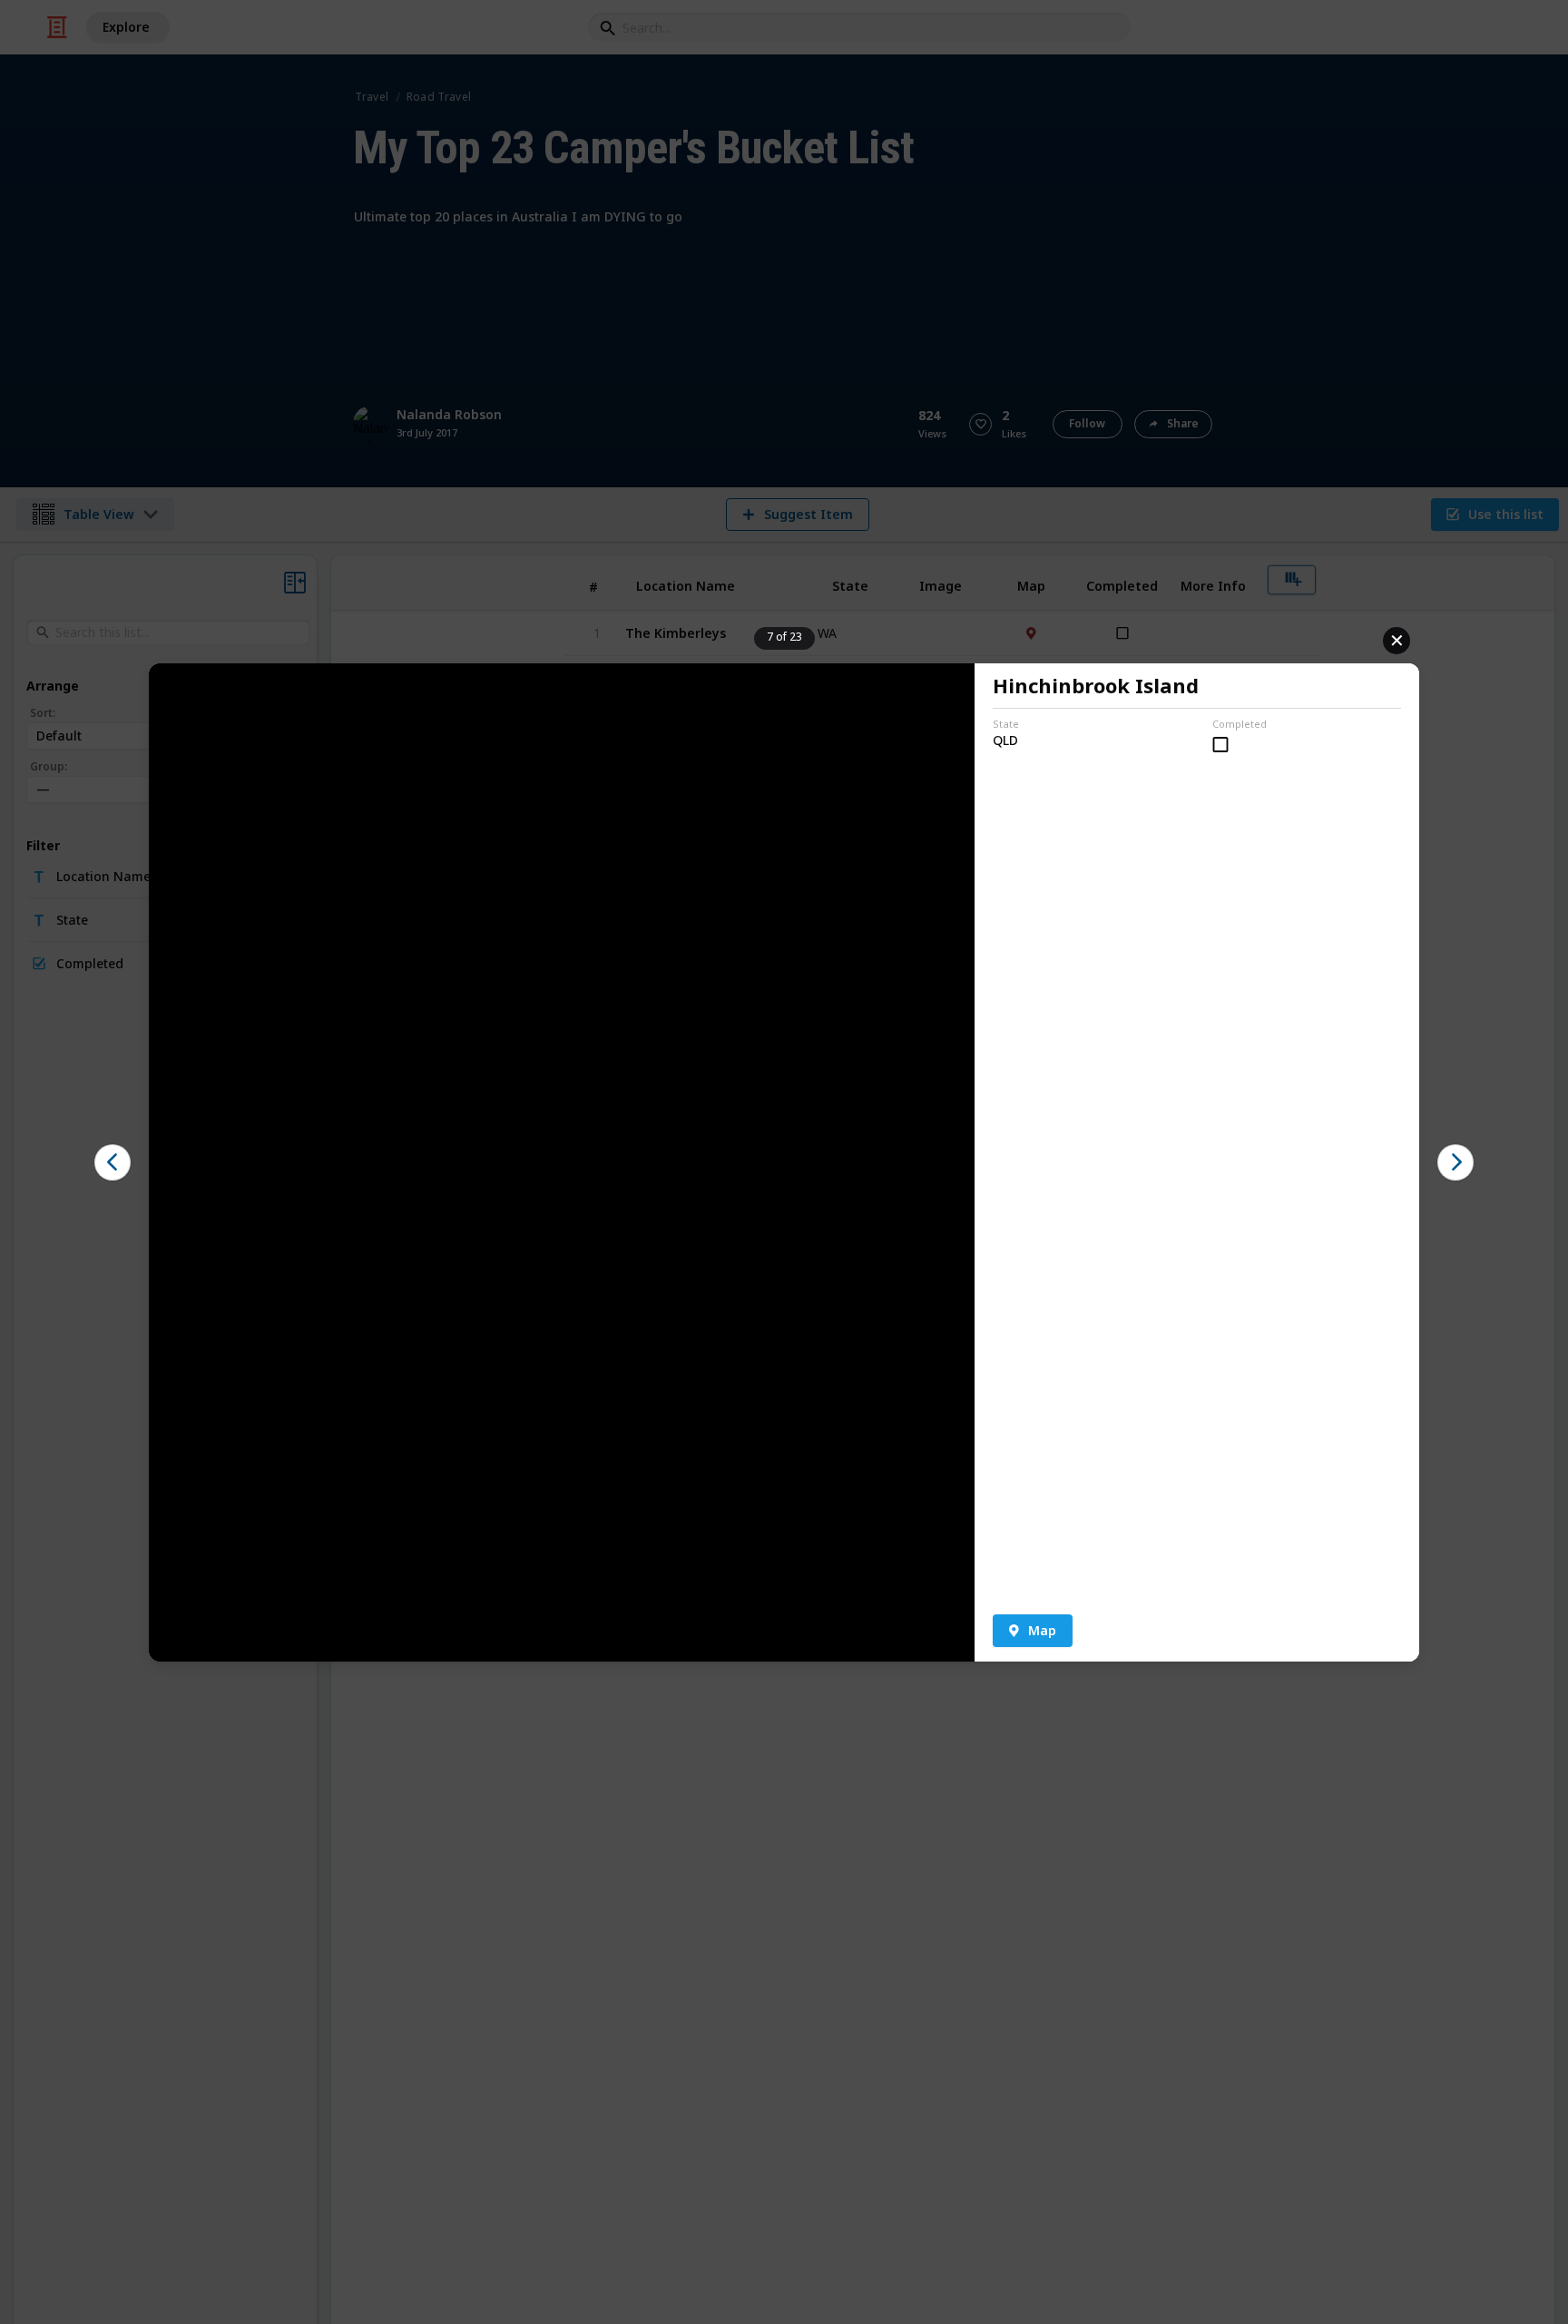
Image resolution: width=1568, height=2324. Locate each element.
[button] (113, 1162)
